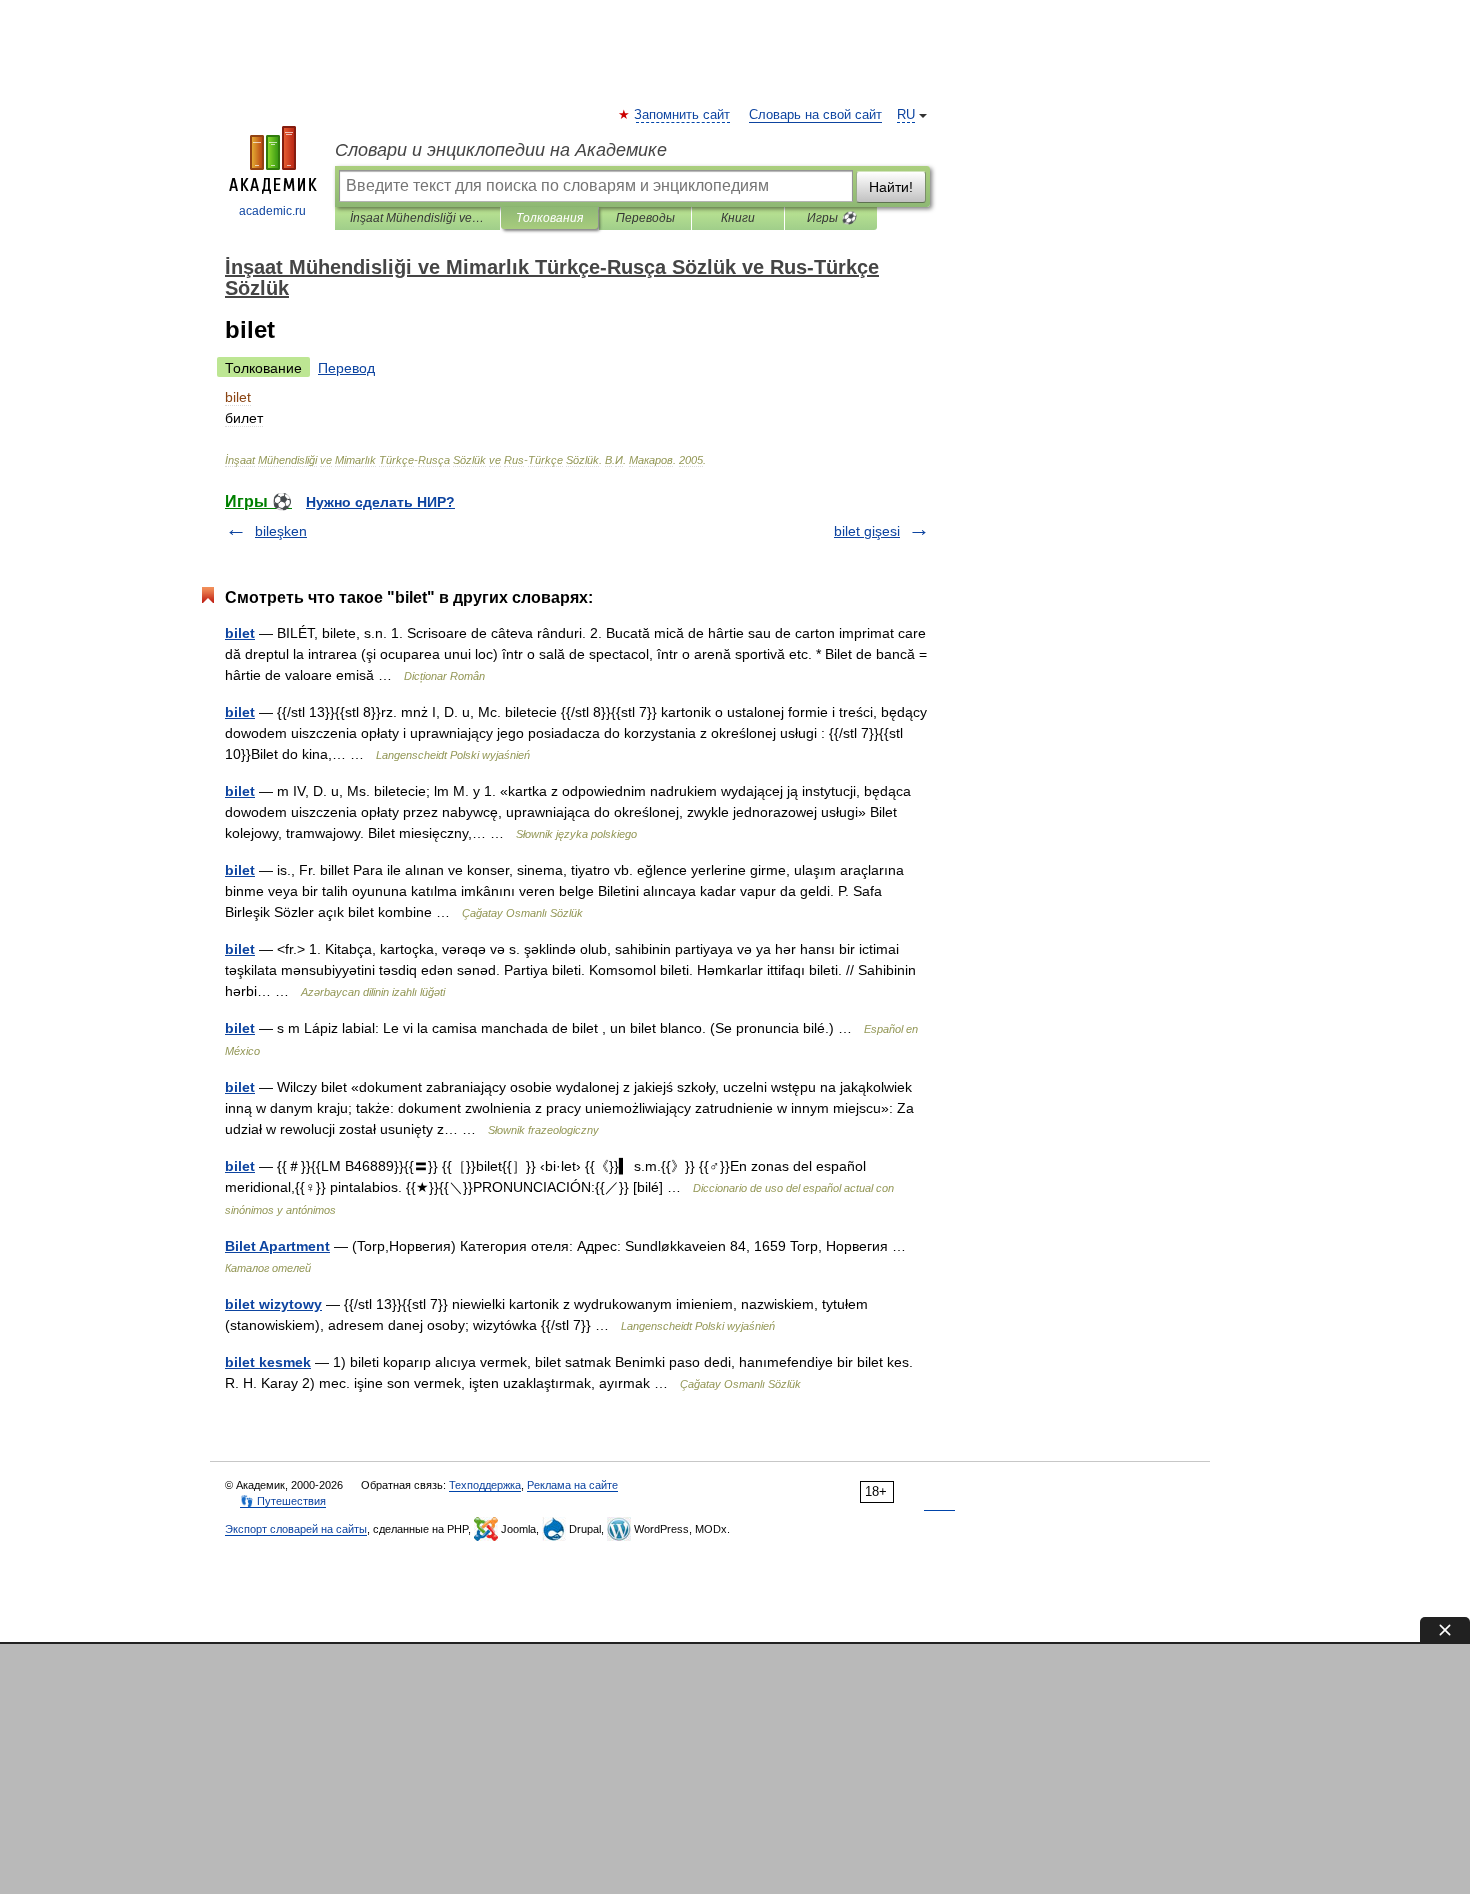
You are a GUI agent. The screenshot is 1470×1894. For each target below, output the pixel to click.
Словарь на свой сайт (815, 115)
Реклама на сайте (572, 1485)
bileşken (281, 531)
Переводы (645, 218)
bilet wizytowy (273, 1304)
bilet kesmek (268, 1362)
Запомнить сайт (683, 115)
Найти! (891, 187)
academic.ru (272, 211)
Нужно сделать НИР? (380, 502)
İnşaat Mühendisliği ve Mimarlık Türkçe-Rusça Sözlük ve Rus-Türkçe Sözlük (417, 218)
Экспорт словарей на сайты (296, 1529)
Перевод (346, 368)
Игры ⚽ (831, 218)
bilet (240, 633)
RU (906, 115)
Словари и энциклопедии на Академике (501, 150)
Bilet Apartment (277, 1246)
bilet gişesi (867, 531)
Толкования (549, 218)
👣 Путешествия (283, 1501)
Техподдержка (485, 1485)
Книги (738, 218)
